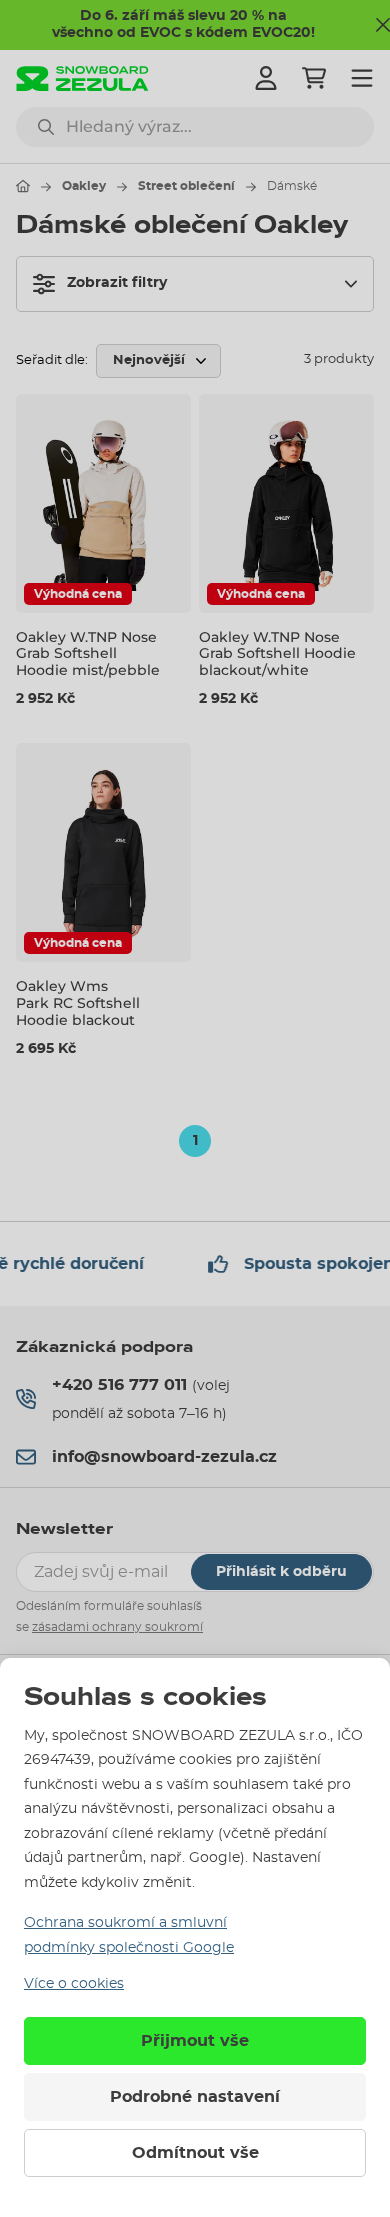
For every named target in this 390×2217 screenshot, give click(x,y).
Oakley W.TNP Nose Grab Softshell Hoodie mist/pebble (88, 654)
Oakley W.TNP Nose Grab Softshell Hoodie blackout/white (277, 654)
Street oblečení (186, 186)
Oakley (84, 186)
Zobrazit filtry (117, 283)
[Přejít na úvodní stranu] (23, 186)
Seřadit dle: (52, 360)
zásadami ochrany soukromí (117, 1627)
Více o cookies (74, 1984)
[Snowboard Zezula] (82, 78)
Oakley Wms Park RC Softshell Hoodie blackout (78, 1003)
